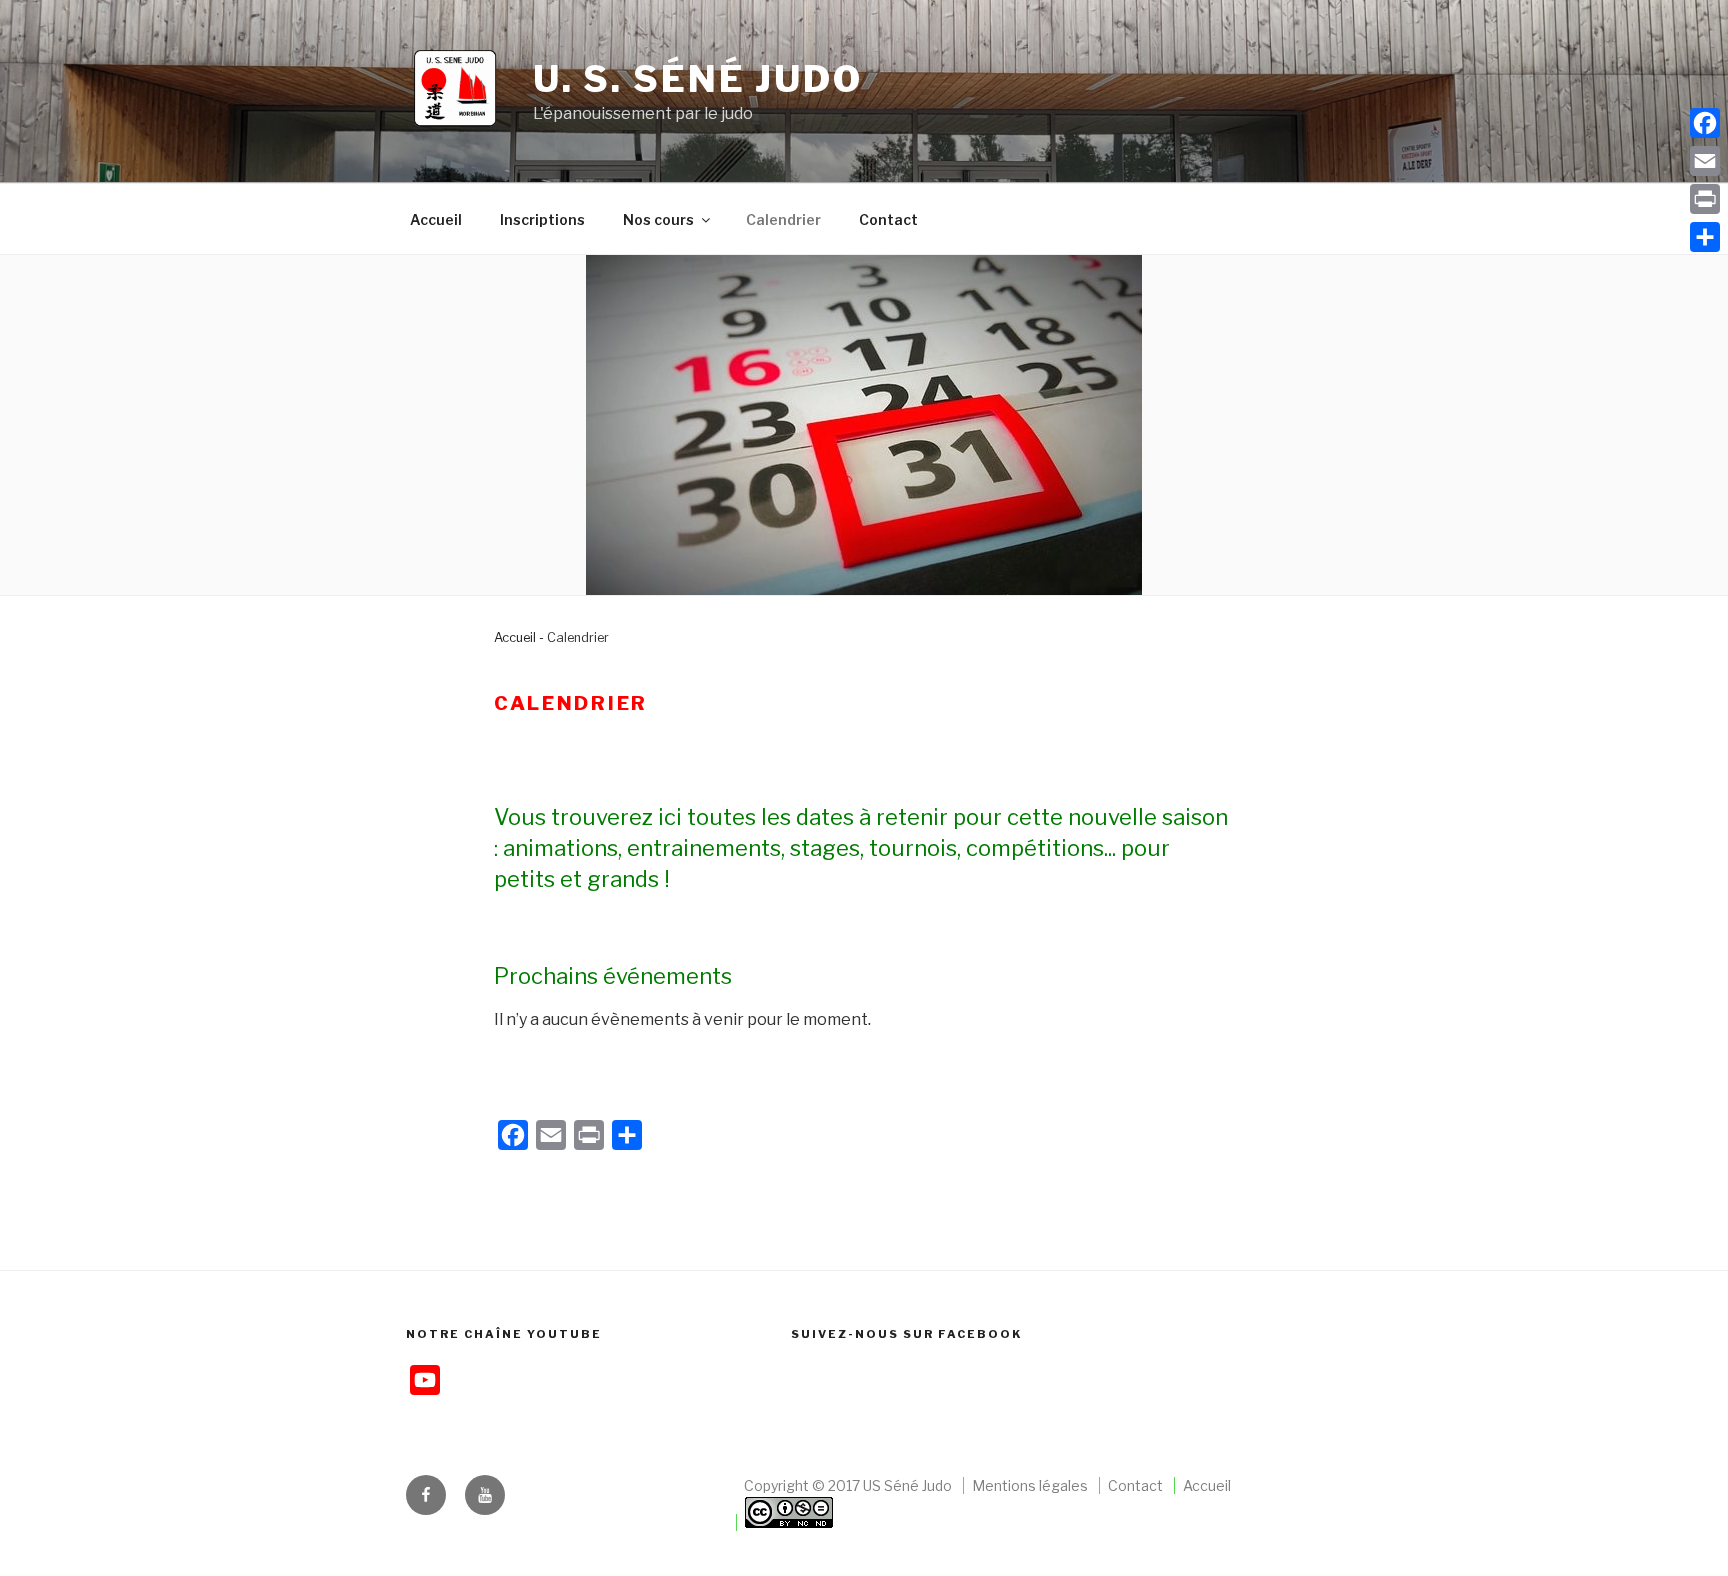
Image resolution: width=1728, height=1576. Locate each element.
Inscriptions (542, 219)
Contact (888, 219)
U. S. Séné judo (698, 79)
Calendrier (783, 219)
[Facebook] (1705, 123)
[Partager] (1705, 237)
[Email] (1705, 161)
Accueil (436, 219)
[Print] (1705, 199)
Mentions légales (1030, 1485)
